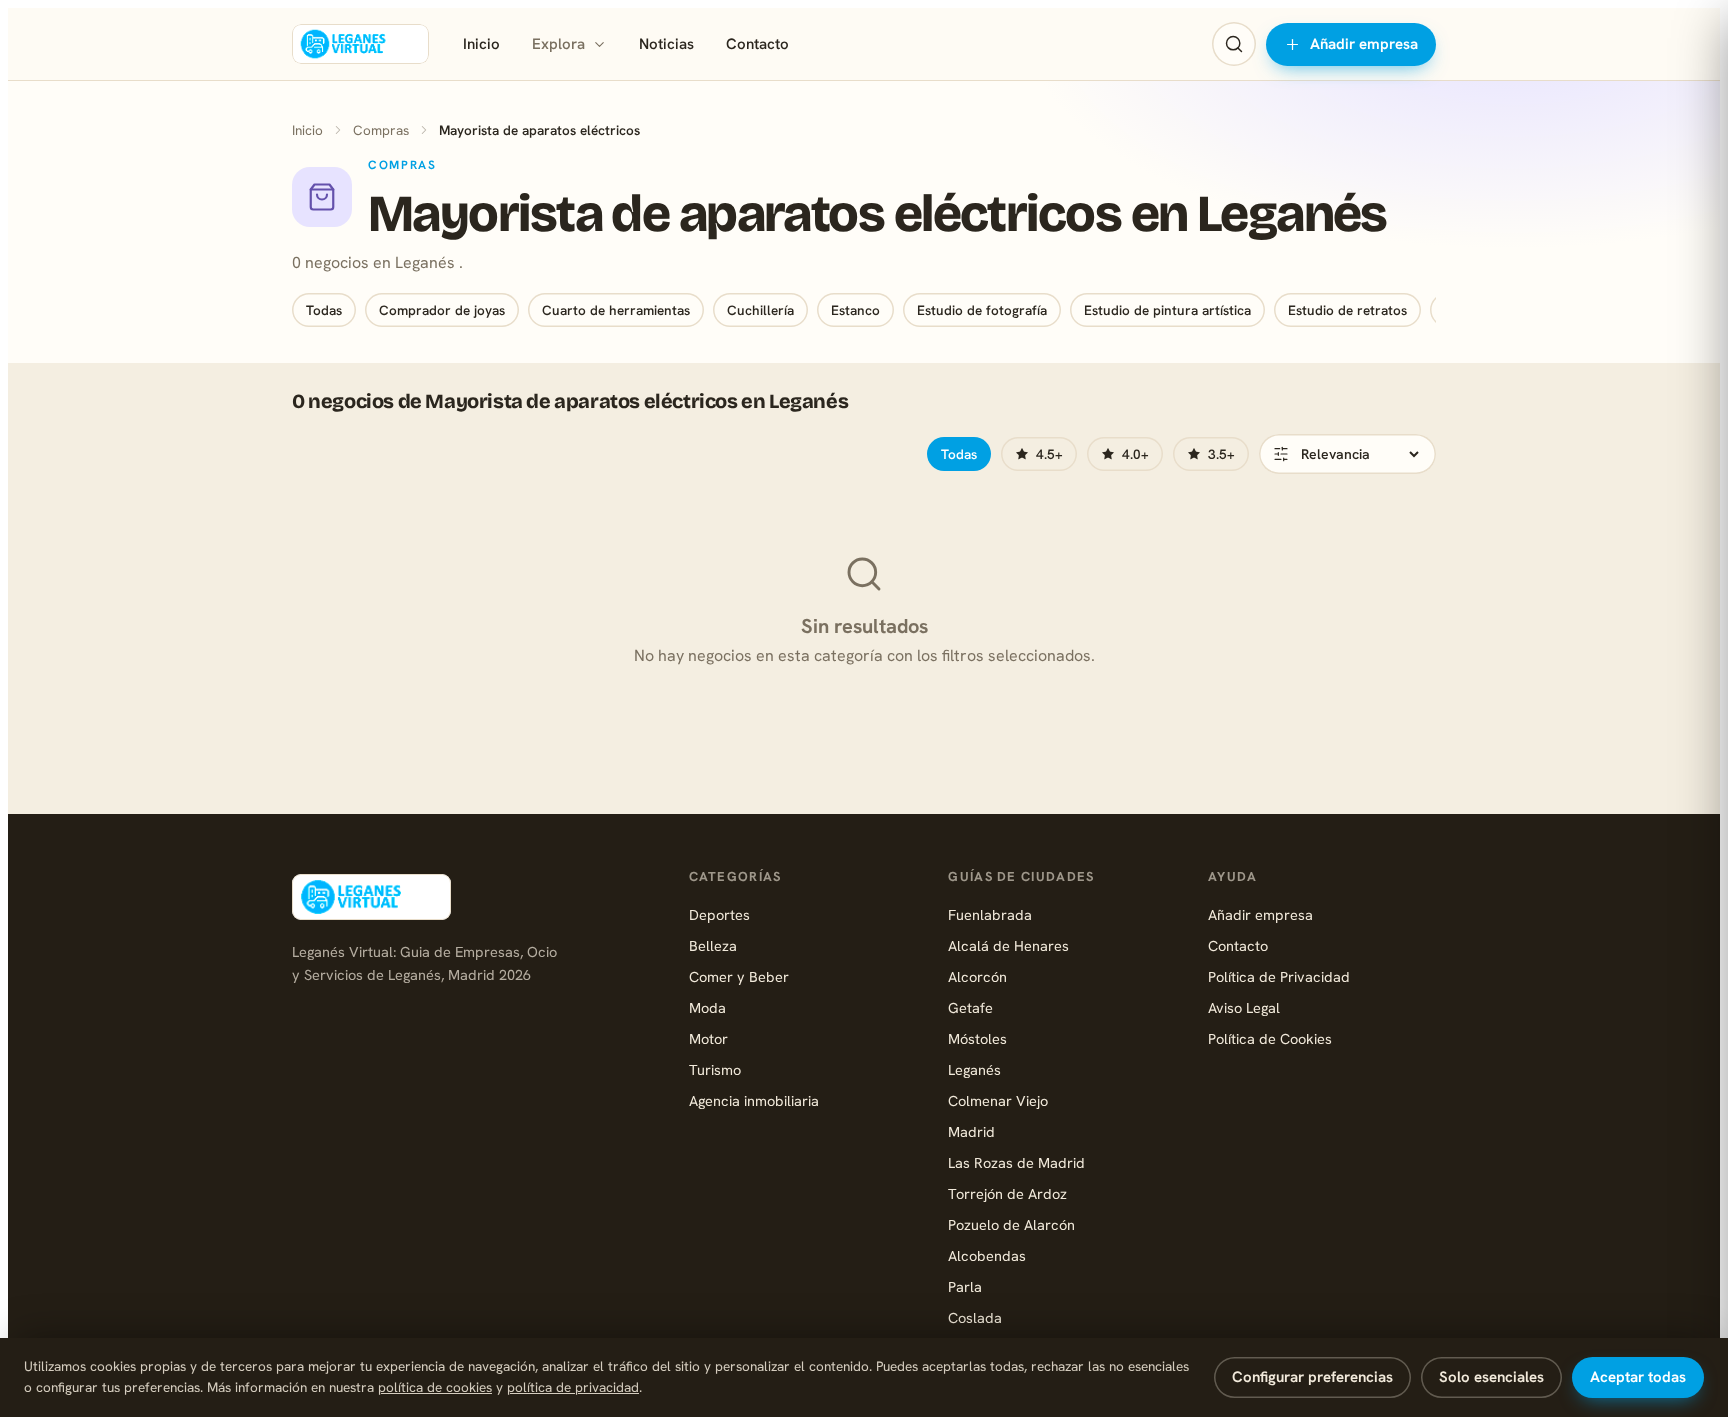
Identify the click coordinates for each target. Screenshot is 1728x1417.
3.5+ (1221, 454)
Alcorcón (977, 976)
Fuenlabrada (990, 914)
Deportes (719, 914)
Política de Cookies (1270, 1038)
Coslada (975, 1317)
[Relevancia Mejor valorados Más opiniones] (1347, 454)
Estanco (855, 310)
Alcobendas (987, 1255)
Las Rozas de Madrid (1016, 1162)
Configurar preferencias (1312, 1377)
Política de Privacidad (1279, 976)
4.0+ (1135, 454)
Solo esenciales (1491, 1377)
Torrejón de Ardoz (1007, 1193)
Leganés (974, 1069)
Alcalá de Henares (1008, 945)
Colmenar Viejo (998, 1100)
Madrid (971, 1131)
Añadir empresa (1364, 44)
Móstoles (977, 1038)
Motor (708, 1038)
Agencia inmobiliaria (754, 1100)
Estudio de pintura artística (1167, 310)
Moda (707, 1007)
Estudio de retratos (1347, 310)
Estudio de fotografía (982, 310)
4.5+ (1049, 454)
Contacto (757, 44)
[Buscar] (1234, 44)
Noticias (666, 44)
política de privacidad (573, 1387)
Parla (965, 1286)
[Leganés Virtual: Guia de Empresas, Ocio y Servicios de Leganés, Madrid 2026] (360, 44)
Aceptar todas (1638, 1377)
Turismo (715, 1069)
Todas (324, 310)
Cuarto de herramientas (616, 310)
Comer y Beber (739, 976)
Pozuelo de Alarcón (1011, 1224)
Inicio (481, 44)
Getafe (970, 1007)
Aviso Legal (1244, 1007)
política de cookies (435, 1387)
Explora (558, 44)
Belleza (713, 945)
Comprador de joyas (442, 310)
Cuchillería (760, 310)
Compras (381, 130)
